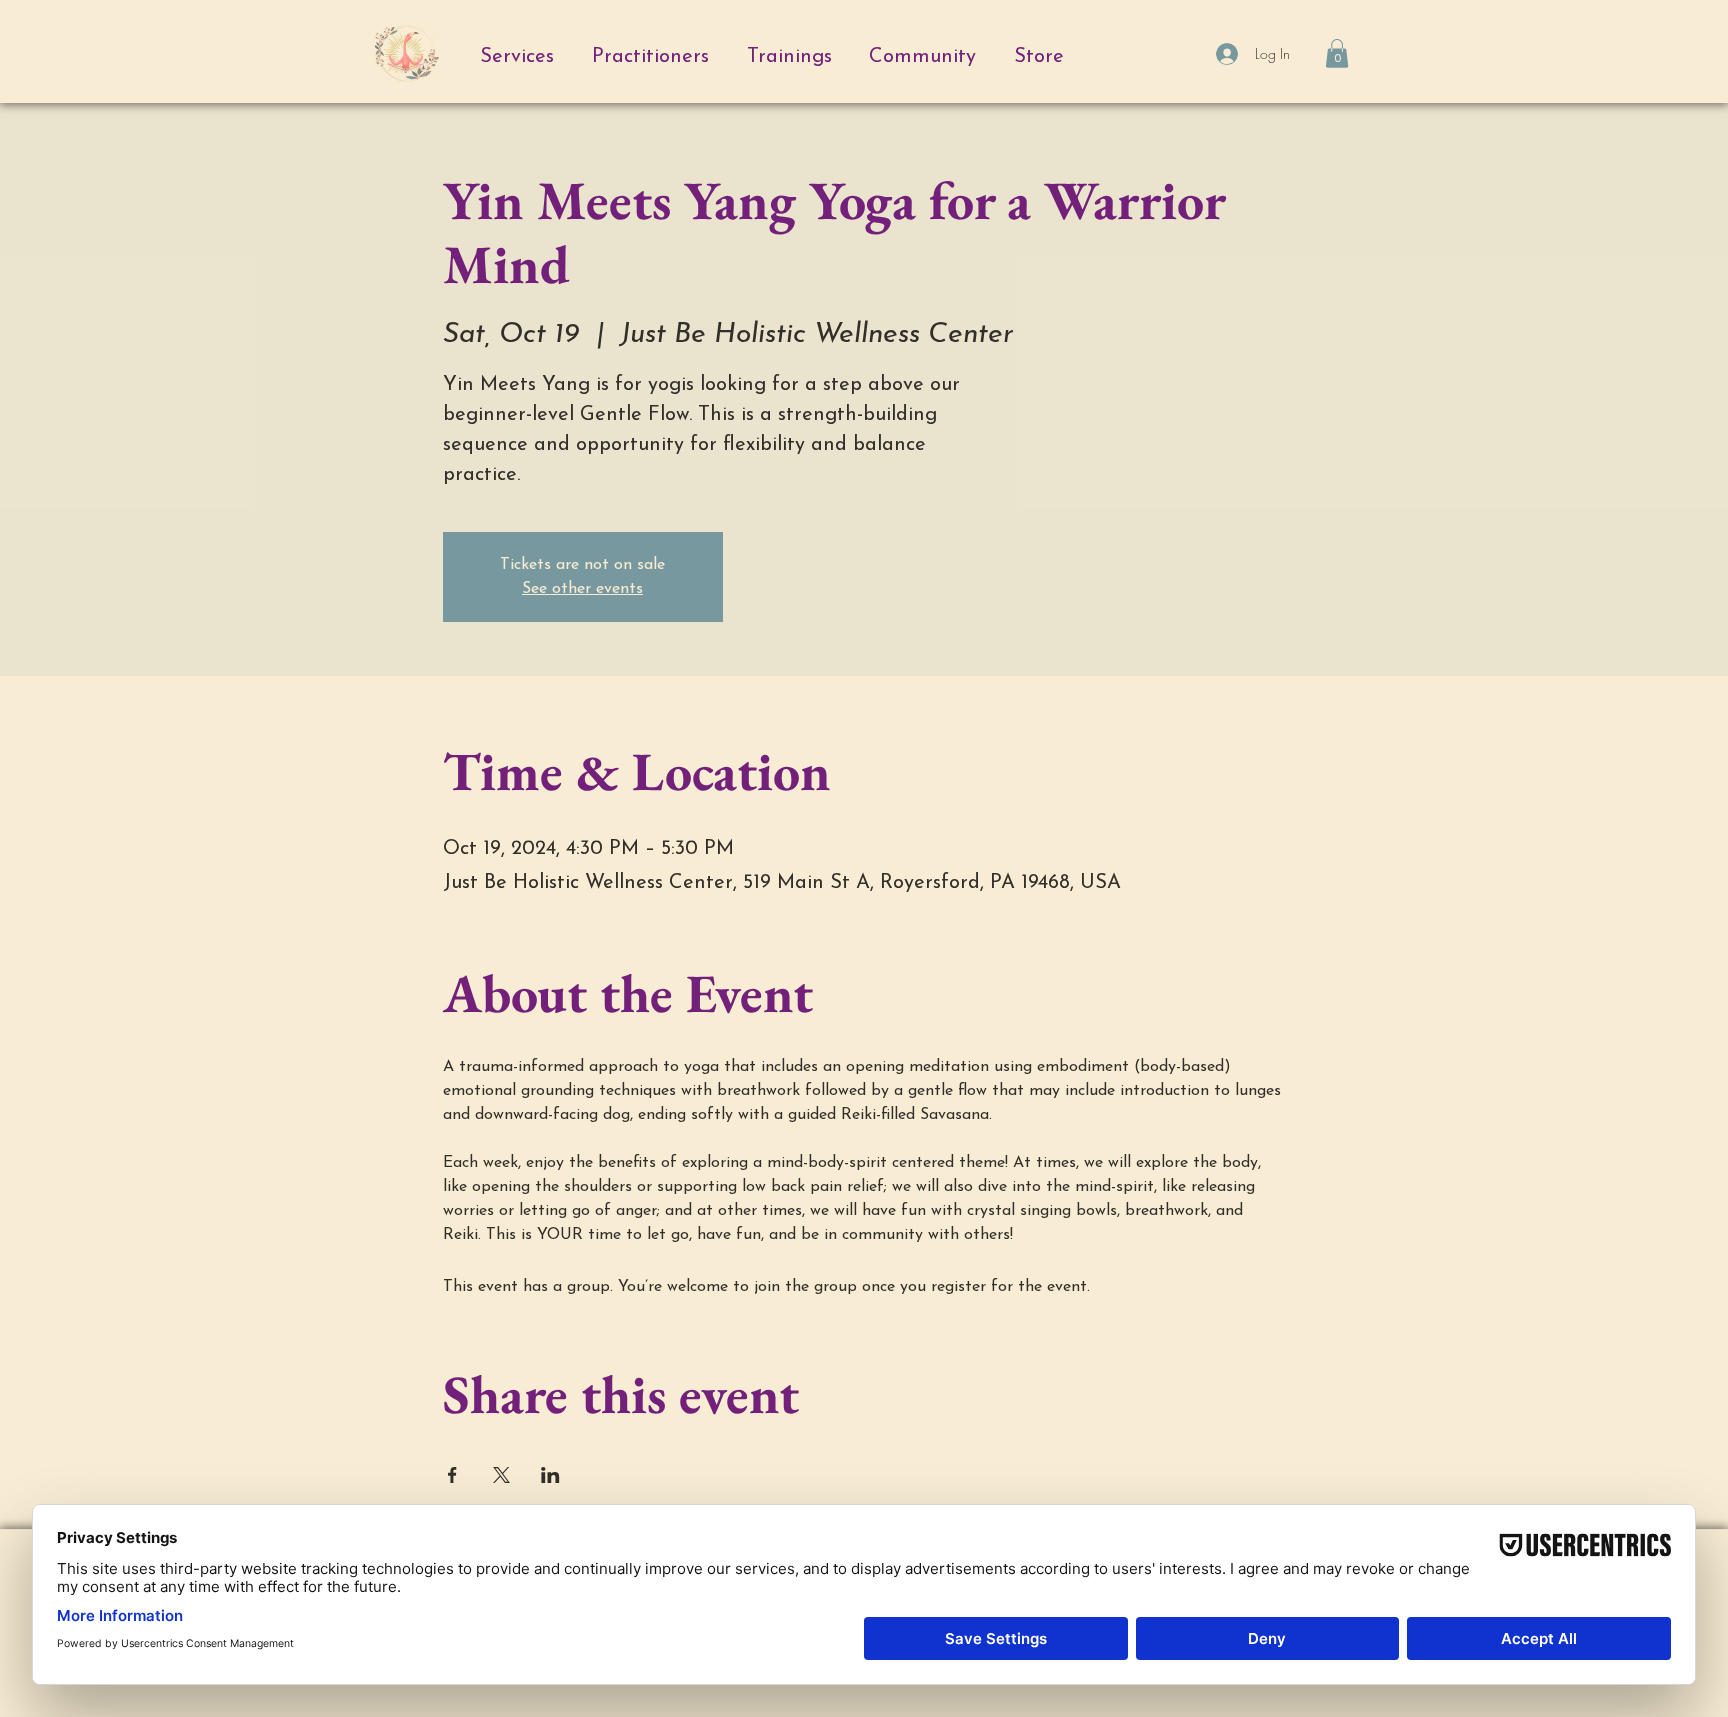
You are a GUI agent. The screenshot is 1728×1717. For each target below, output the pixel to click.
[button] (1337, 53)
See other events (582, 589)
